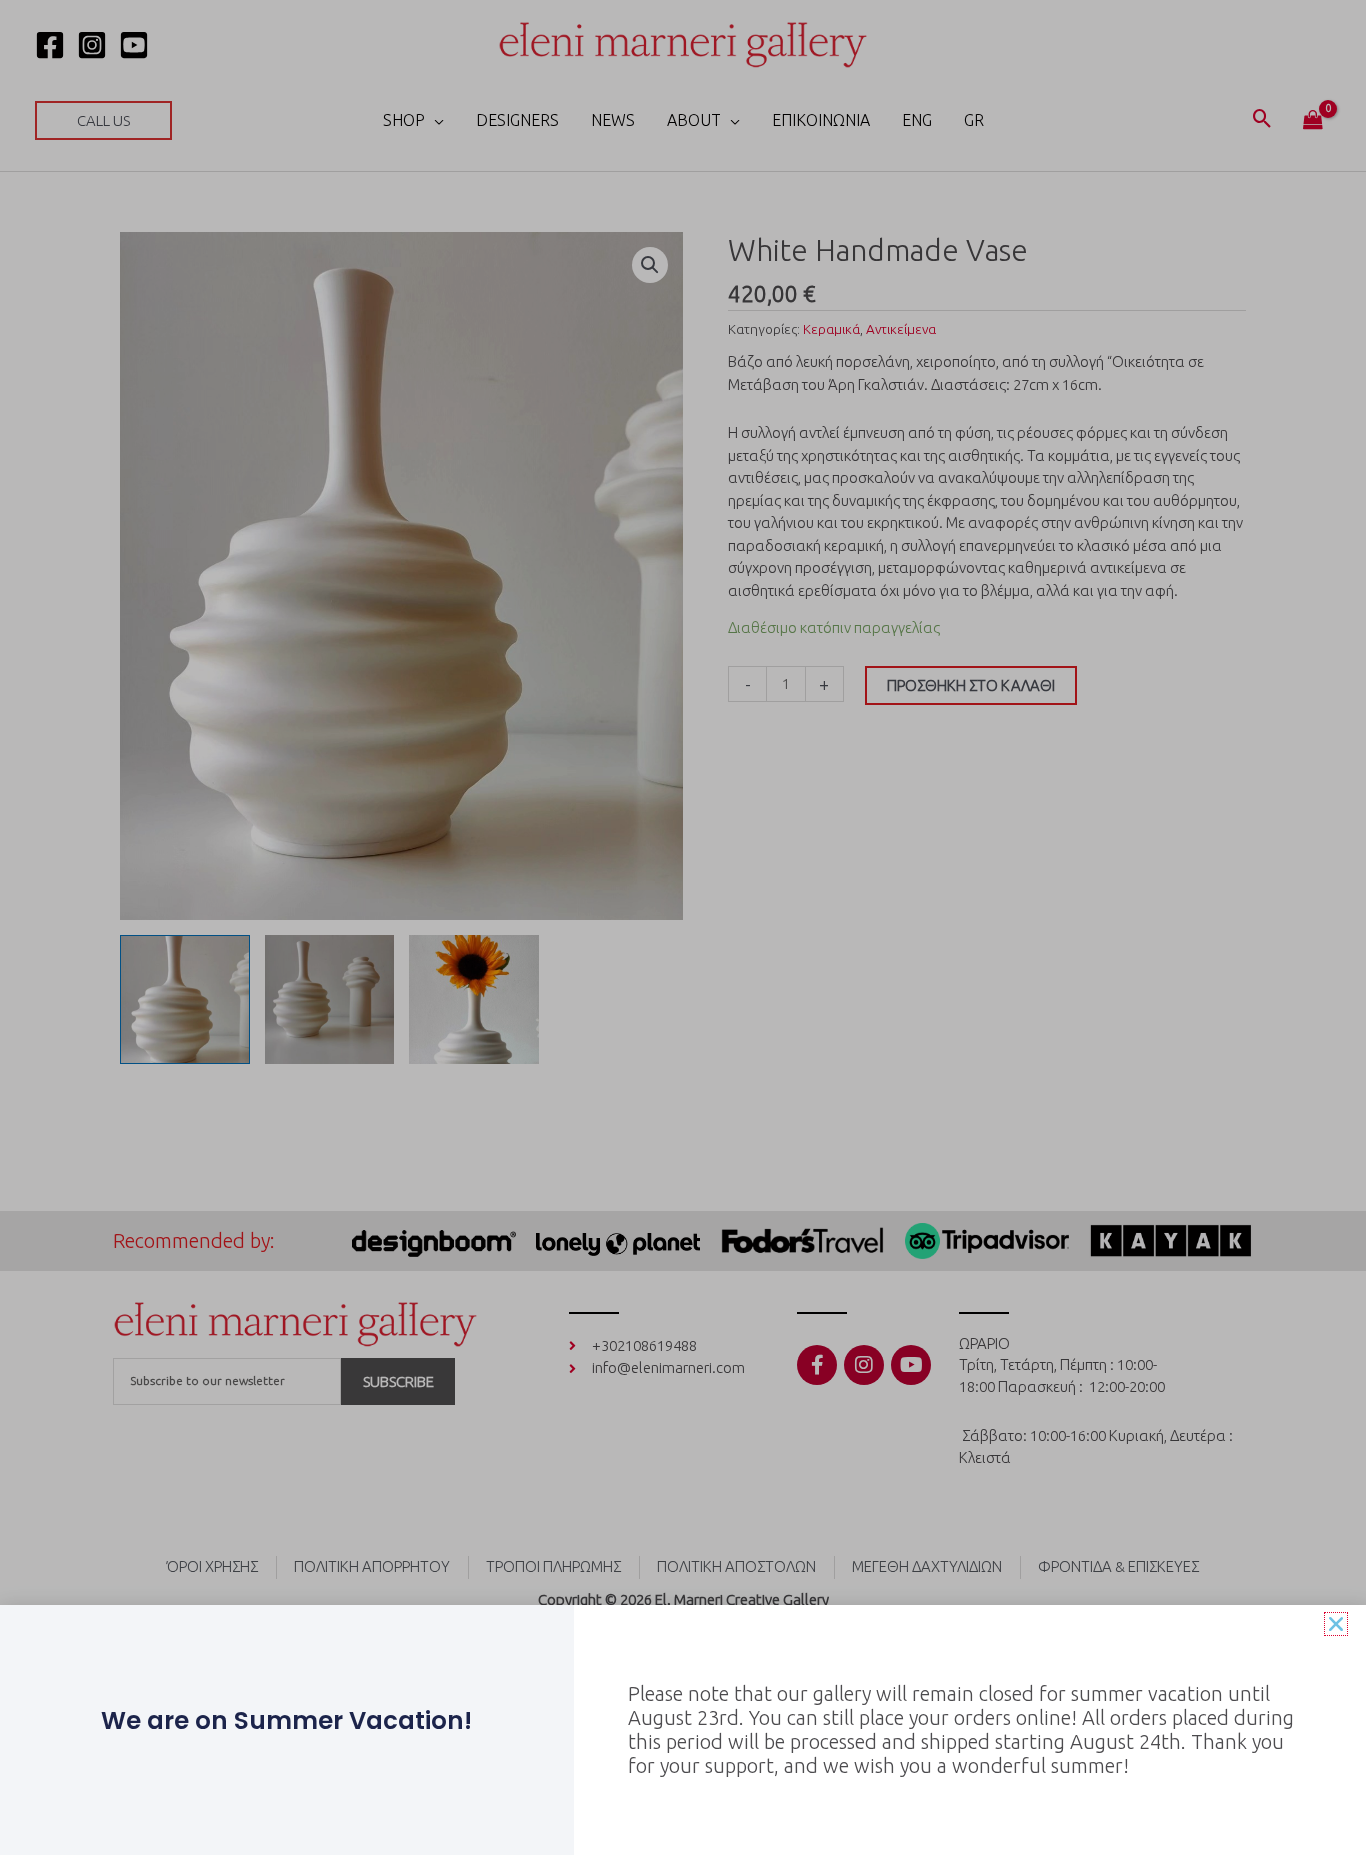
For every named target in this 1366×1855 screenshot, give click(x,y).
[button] (1336, 1624)
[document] (683, 927)
